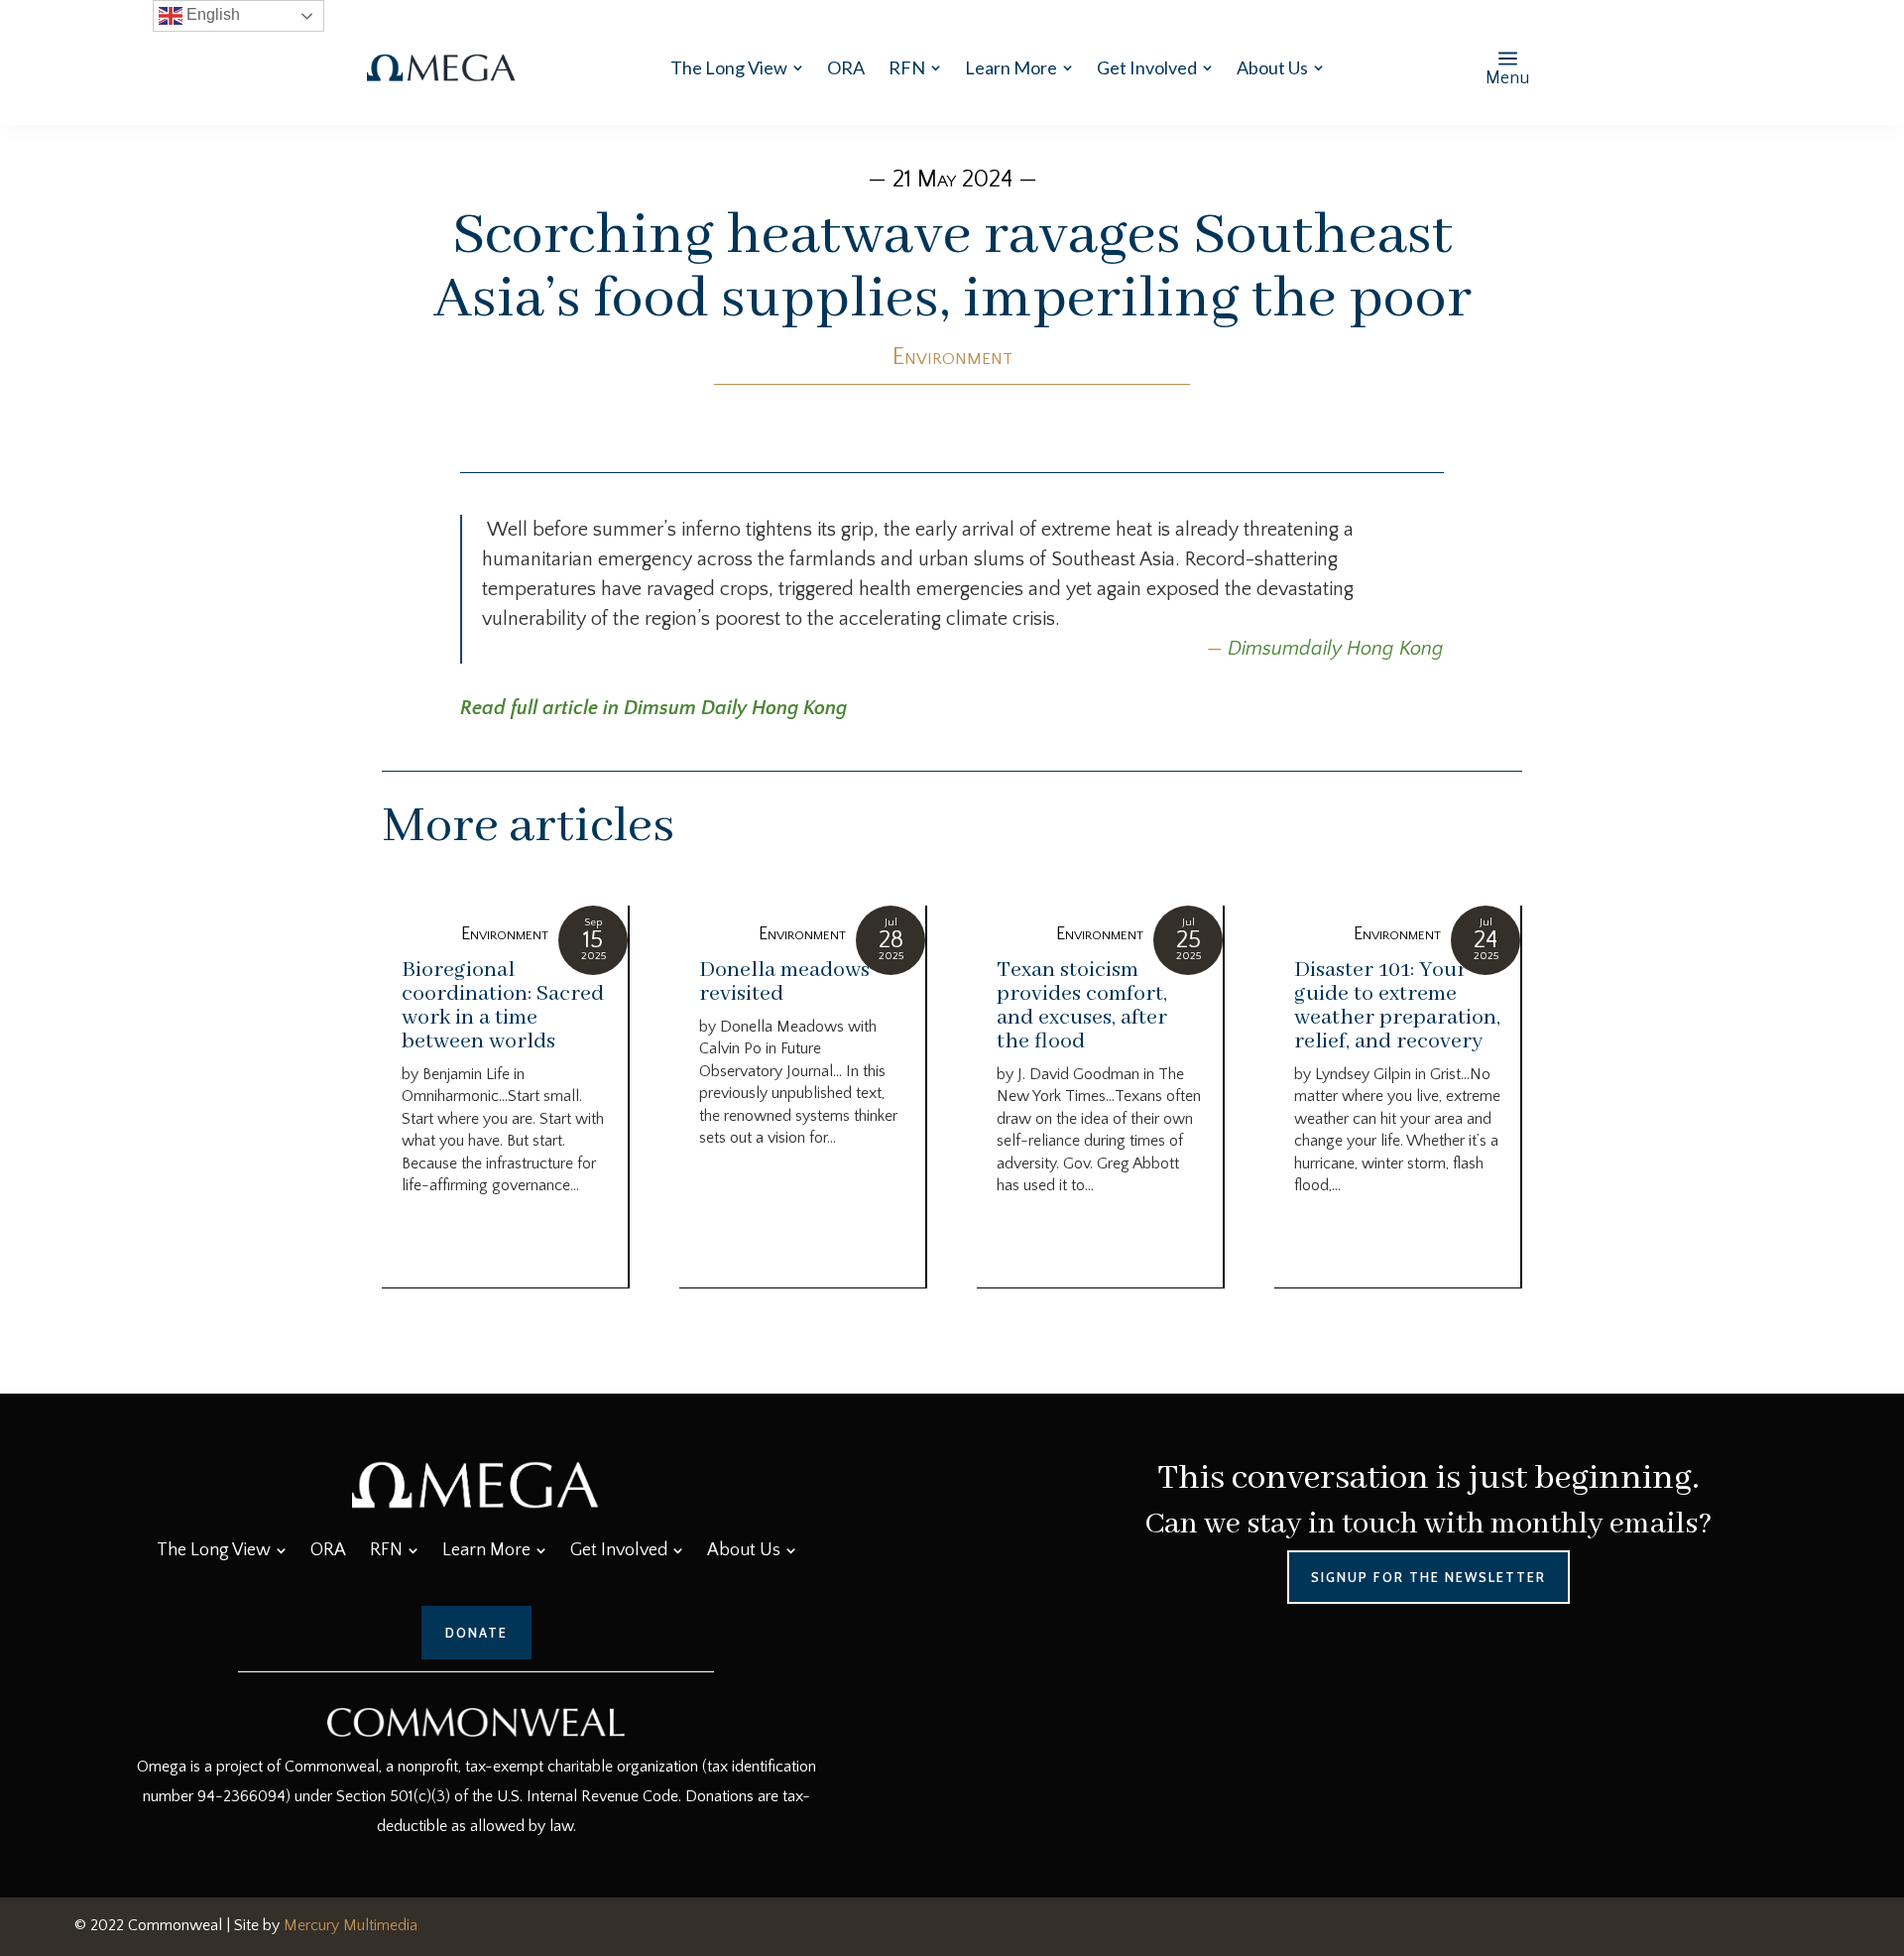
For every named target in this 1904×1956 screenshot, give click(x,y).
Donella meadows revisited (784, 982)
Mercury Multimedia (351, 1925)
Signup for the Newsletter (1428, 1577)
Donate (476, 1633)
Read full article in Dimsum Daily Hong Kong (654, 708)
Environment (952, 357)
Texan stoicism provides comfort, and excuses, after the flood (1082, 1006)
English (211, 14)
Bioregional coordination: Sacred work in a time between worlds (503, 1006)
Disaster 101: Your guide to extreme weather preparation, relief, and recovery (1397, 1006)
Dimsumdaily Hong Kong (1336, 649)
